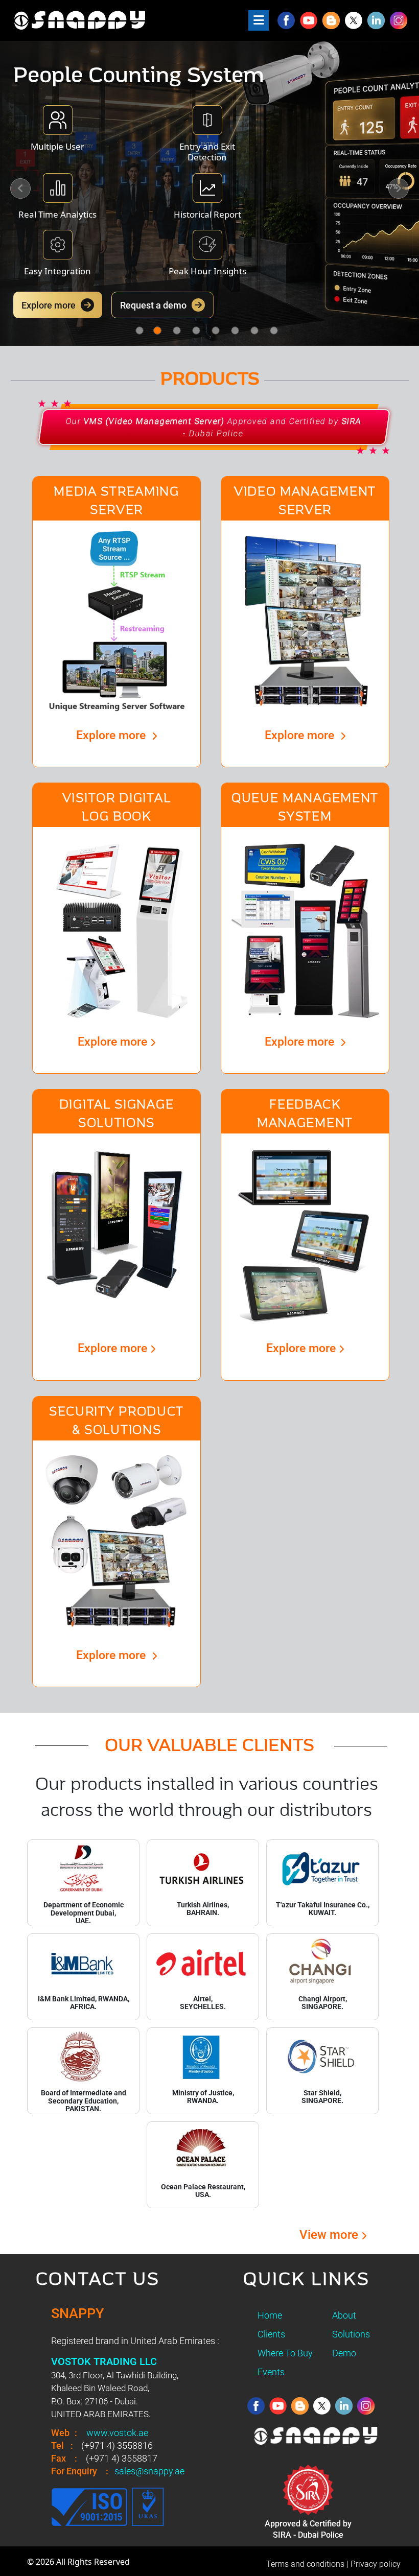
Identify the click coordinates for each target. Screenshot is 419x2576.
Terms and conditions (305, 2564)
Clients (271, 2334)
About (344, 2315)
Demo (344, 2353)
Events (271, 2372)
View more (330, 2235)
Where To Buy (285, 2353)
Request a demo (153, 305)
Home (270, 2315)
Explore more (49, 305)
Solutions (351, 2334)
